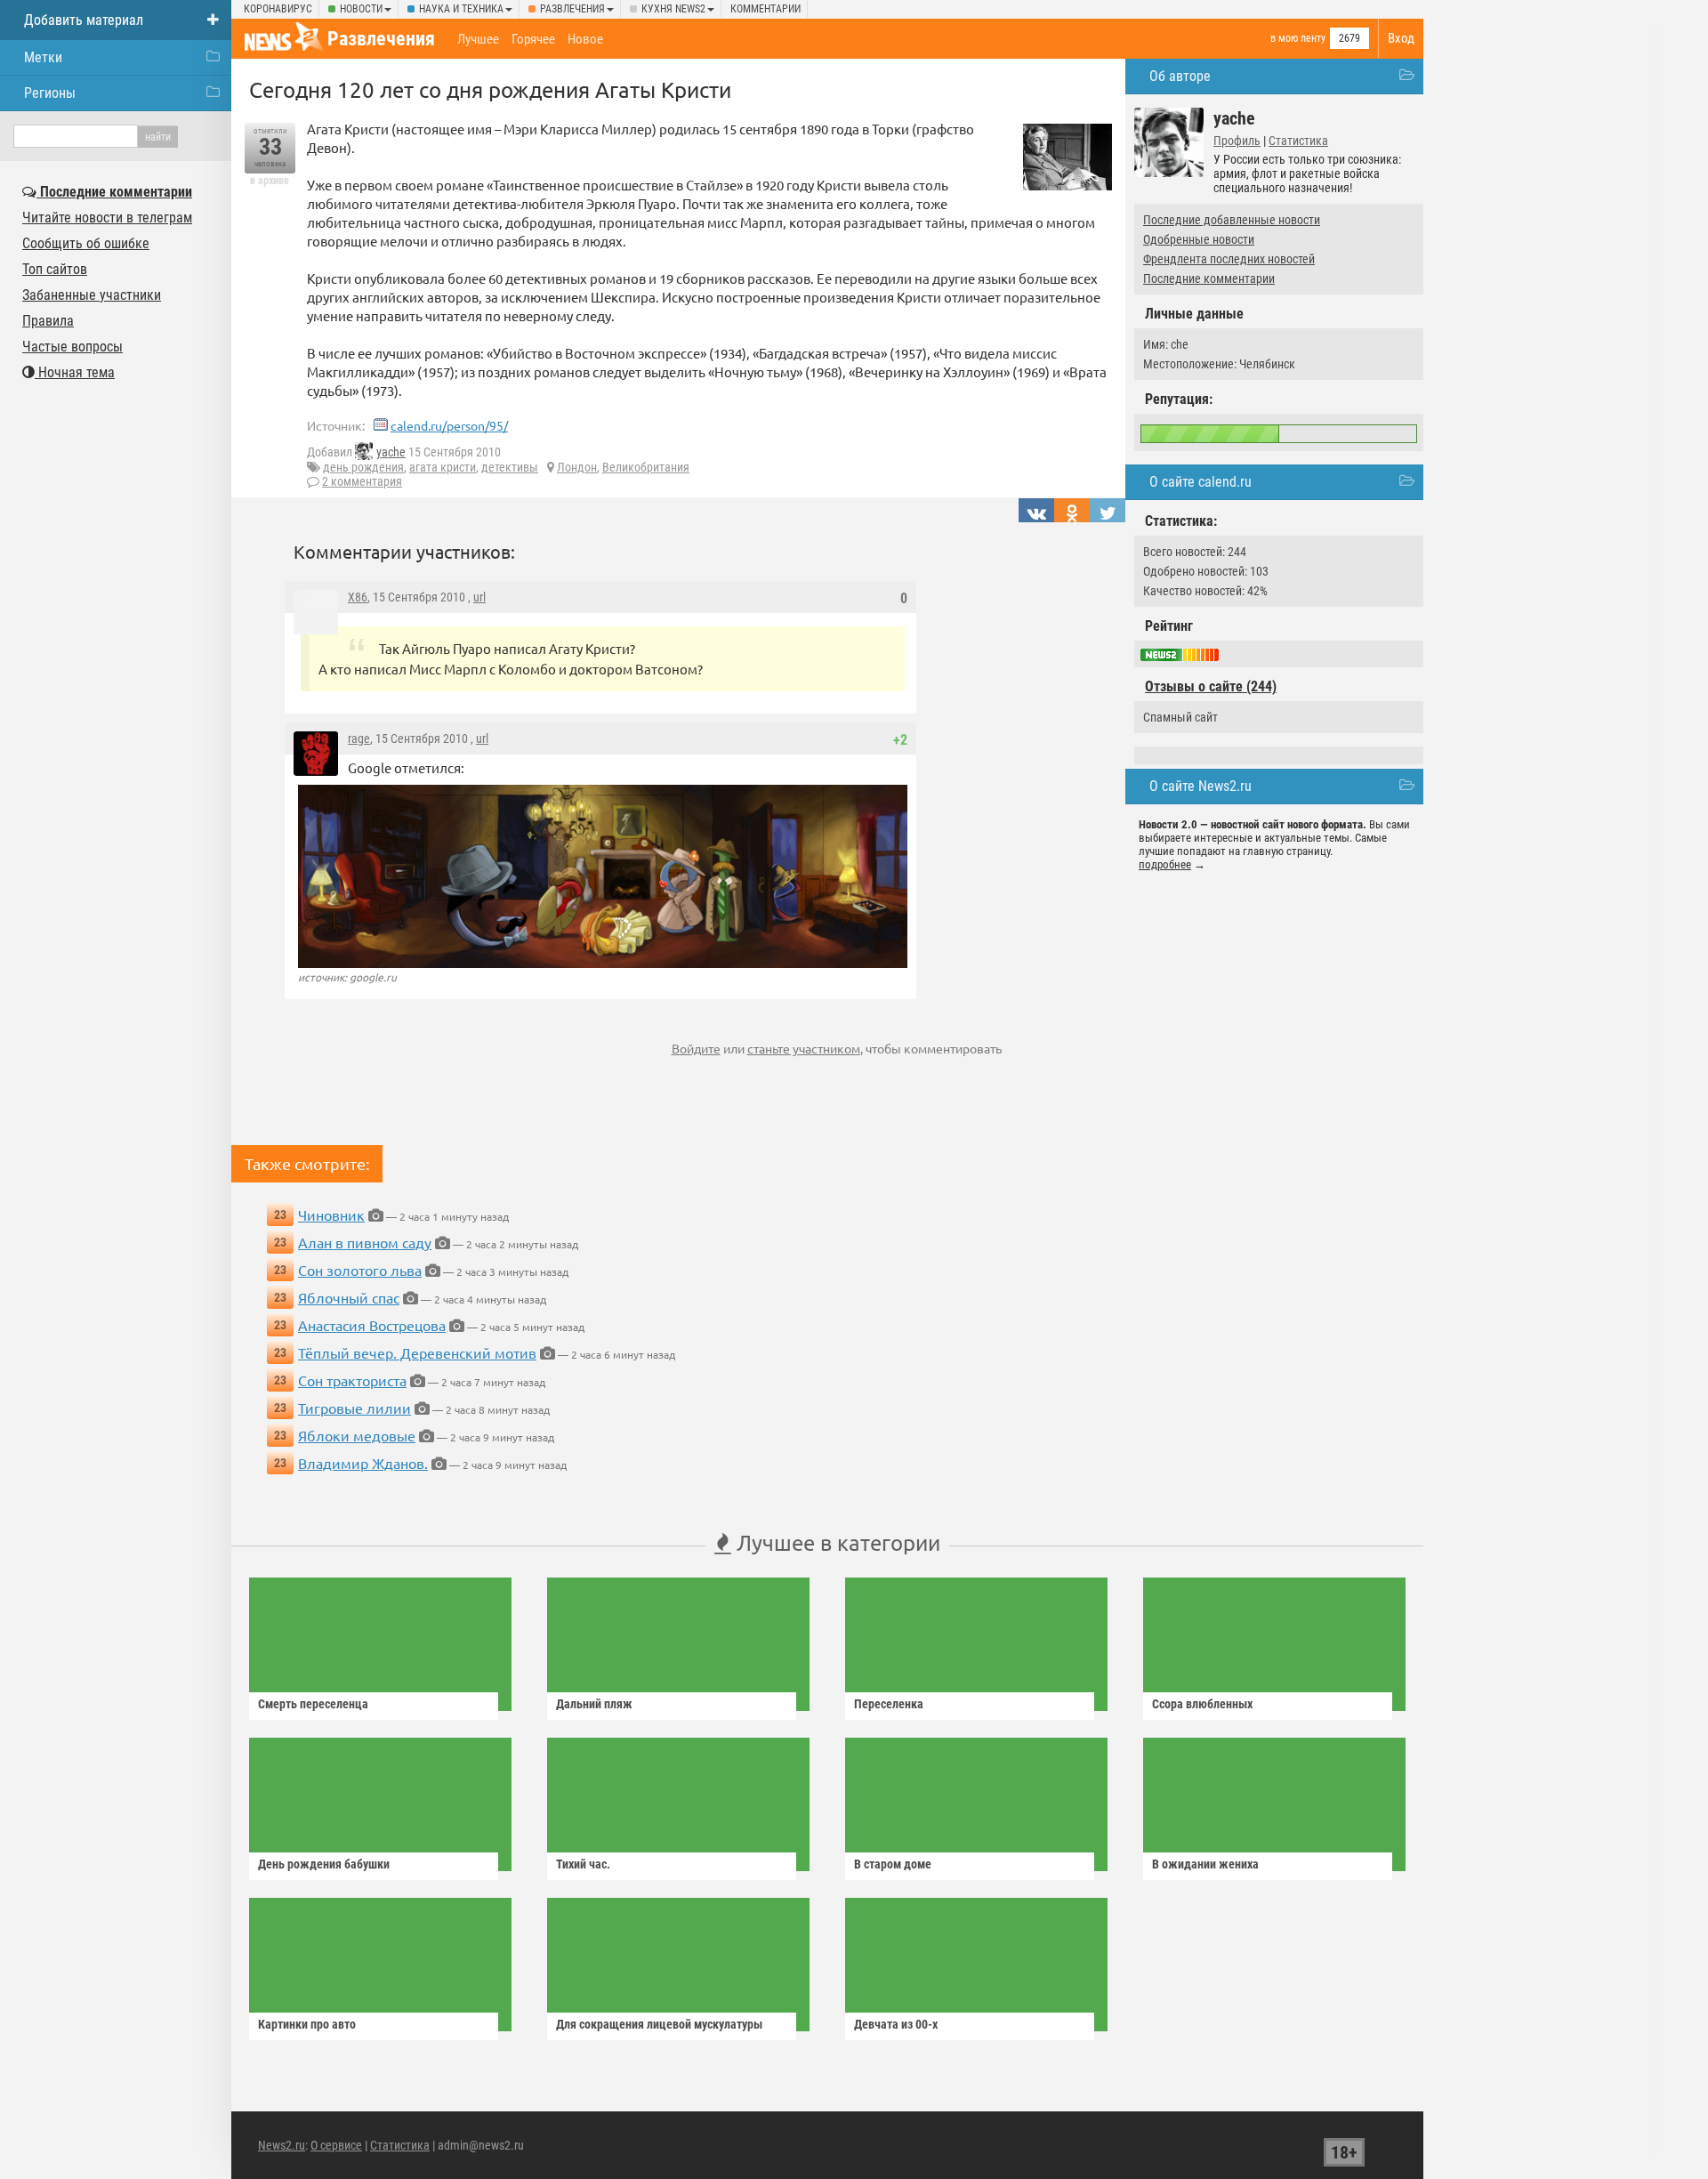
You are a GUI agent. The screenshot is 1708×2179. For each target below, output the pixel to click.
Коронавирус (278, 9)
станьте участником (804, 1048)
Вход (1401, 38)
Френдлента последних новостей (1229, 259)
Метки (43, 57)
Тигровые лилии (354, 1408)
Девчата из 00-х (896, 2024)
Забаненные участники (92, 295)
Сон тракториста (352, 1380)
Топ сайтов (55, 269)
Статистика (1298, 141)
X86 (358, 597)
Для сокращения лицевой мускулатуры (659, 2024)
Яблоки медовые (357, 1435)
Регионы (50, 93)
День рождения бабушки (324, 1864)
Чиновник (331, 1215)
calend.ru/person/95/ (449, 425)
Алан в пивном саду (365, 1242)
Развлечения (572, 9)
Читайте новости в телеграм (107, 218)
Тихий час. (583, 1864)
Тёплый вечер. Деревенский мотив (417, 1352)
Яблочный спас (349, 1297)
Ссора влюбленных (1202, 1704)
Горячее (533, 39)
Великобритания (646, 467)
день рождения (363, 467)
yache (391, 452)
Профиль (1237, 141)
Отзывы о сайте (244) (1211, 686)
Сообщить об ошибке (86, 243)
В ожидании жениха (1205, 1864)
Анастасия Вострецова (372, 1325)
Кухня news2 (673, 9)
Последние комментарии (1209, 278)
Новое (585, 39)
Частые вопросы (73, 347)
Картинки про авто (307, 2024)
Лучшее (478, 39)
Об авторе (1180, 76)
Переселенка (889, 1704)
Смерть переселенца (313, 1704)
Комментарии (765, 9)
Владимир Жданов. (363, 1463)
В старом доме (893, 1864)
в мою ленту (1298, 38)
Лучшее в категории (836, 1542)
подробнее (1165, 864)
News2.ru (282, 2145)
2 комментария (362, 481)
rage (359, 738)
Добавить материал (84, 20)
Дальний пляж (594, 1704)
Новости (361, 9)
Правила (48, 321)
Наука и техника (461, 9)
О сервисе (336, 2145)
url (479, 597)
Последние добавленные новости (1232, 220)
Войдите (696, 1048)
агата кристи (443, 467)
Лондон (577, 467)
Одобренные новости (1199, 239)
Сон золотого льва (360, 1270)
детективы (510, 467)
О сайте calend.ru (1200, 482)
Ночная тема (75, 372)
